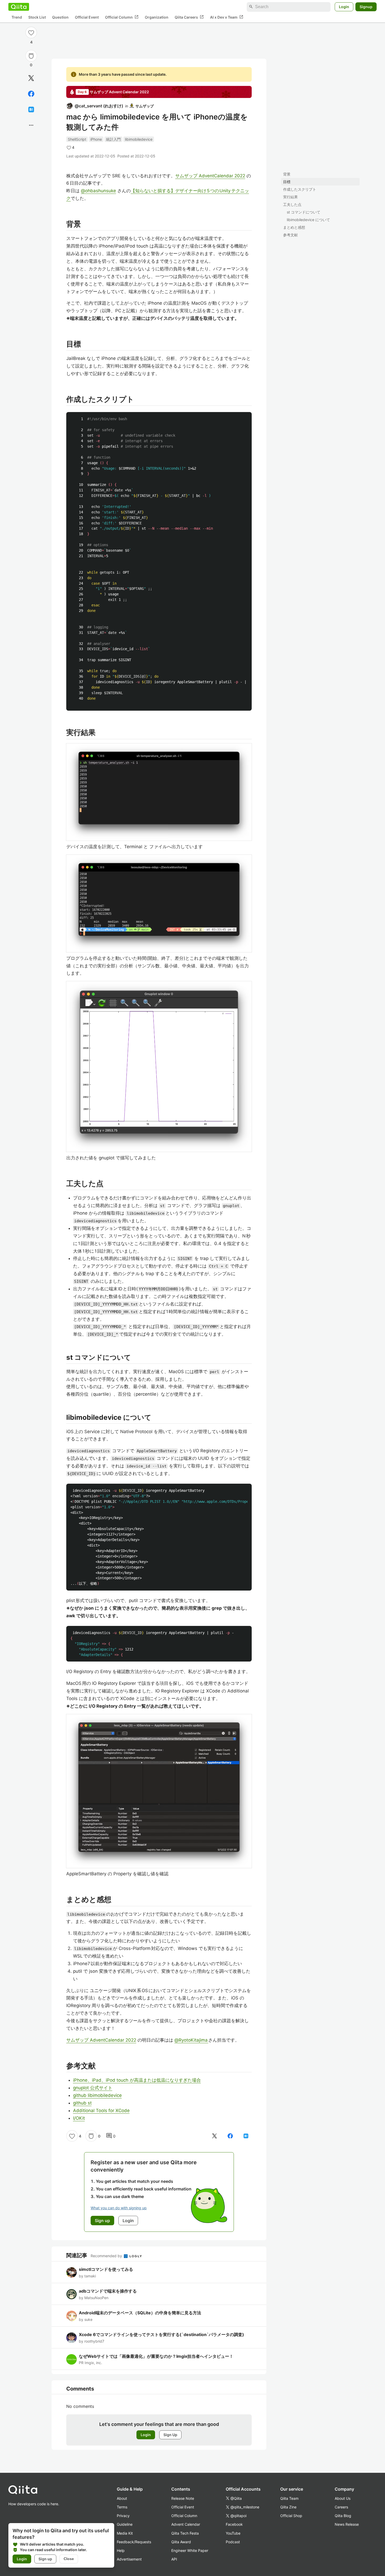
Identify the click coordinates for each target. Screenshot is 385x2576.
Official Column (122, 17)
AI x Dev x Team (227, 17)
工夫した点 (292, 204)
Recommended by (107, 2256)
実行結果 (290, 197)
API (174, 2559)
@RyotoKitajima (191, 2040)
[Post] (31, 78)
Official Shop (291, 2516)
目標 (287, 182)
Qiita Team (289, 2498)
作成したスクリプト (300, 189)
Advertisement (129, 2559)
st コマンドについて (304, 212)
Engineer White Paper (190, 2550)
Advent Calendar (186, 2524)
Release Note (183, 2498)
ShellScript (77, 139)
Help (121, 2550)
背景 (287, 174)
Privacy (123, 2516)
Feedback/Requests (134, 2542)
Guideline (125, 2524)
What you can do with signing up (119, 2208)
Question (60, 17)
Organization (157, 17)
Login (344, 7)
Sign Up (170, 2435)
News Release (347, 2524)
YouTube (233, 2533)
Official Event (87, 17)
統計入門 (113, 139)
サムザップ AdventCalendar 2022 (210, 176)
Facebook (234, 2524)
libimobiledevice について (308, 220)
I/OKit (79, 2118)
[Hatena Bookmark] (31, 109)
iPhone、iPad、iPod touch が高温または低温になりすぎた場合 (137, 2080)
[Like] (31, 32)
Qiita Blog (343, 2516)
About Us (343, 2498)
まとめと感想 (294, 227)
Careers (341, 2507)
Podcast (233, 2542)
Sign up (45, 2559)
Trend (17, 17)
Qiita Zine (288, 2507)
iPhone (96, 139)
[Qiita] (19, 7)
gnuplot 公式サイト (93, 2088)
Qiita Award (181, 2542)
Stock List (37, 17)
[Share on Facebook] (31, 94)
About (122, 2498)
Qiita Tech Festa (185, 2533)
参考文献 (290, 235)
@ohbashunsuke (98, 191)
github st (82, 2103)
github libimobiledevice (97, 2095)
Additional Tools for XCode (101, 2111)
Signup (366, 7)
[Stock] (31, 56)
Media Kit (125, 2533)
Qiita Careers (189, 17)
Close (69, 2559)
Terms (122, 2507)
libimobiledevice (139, 139)
